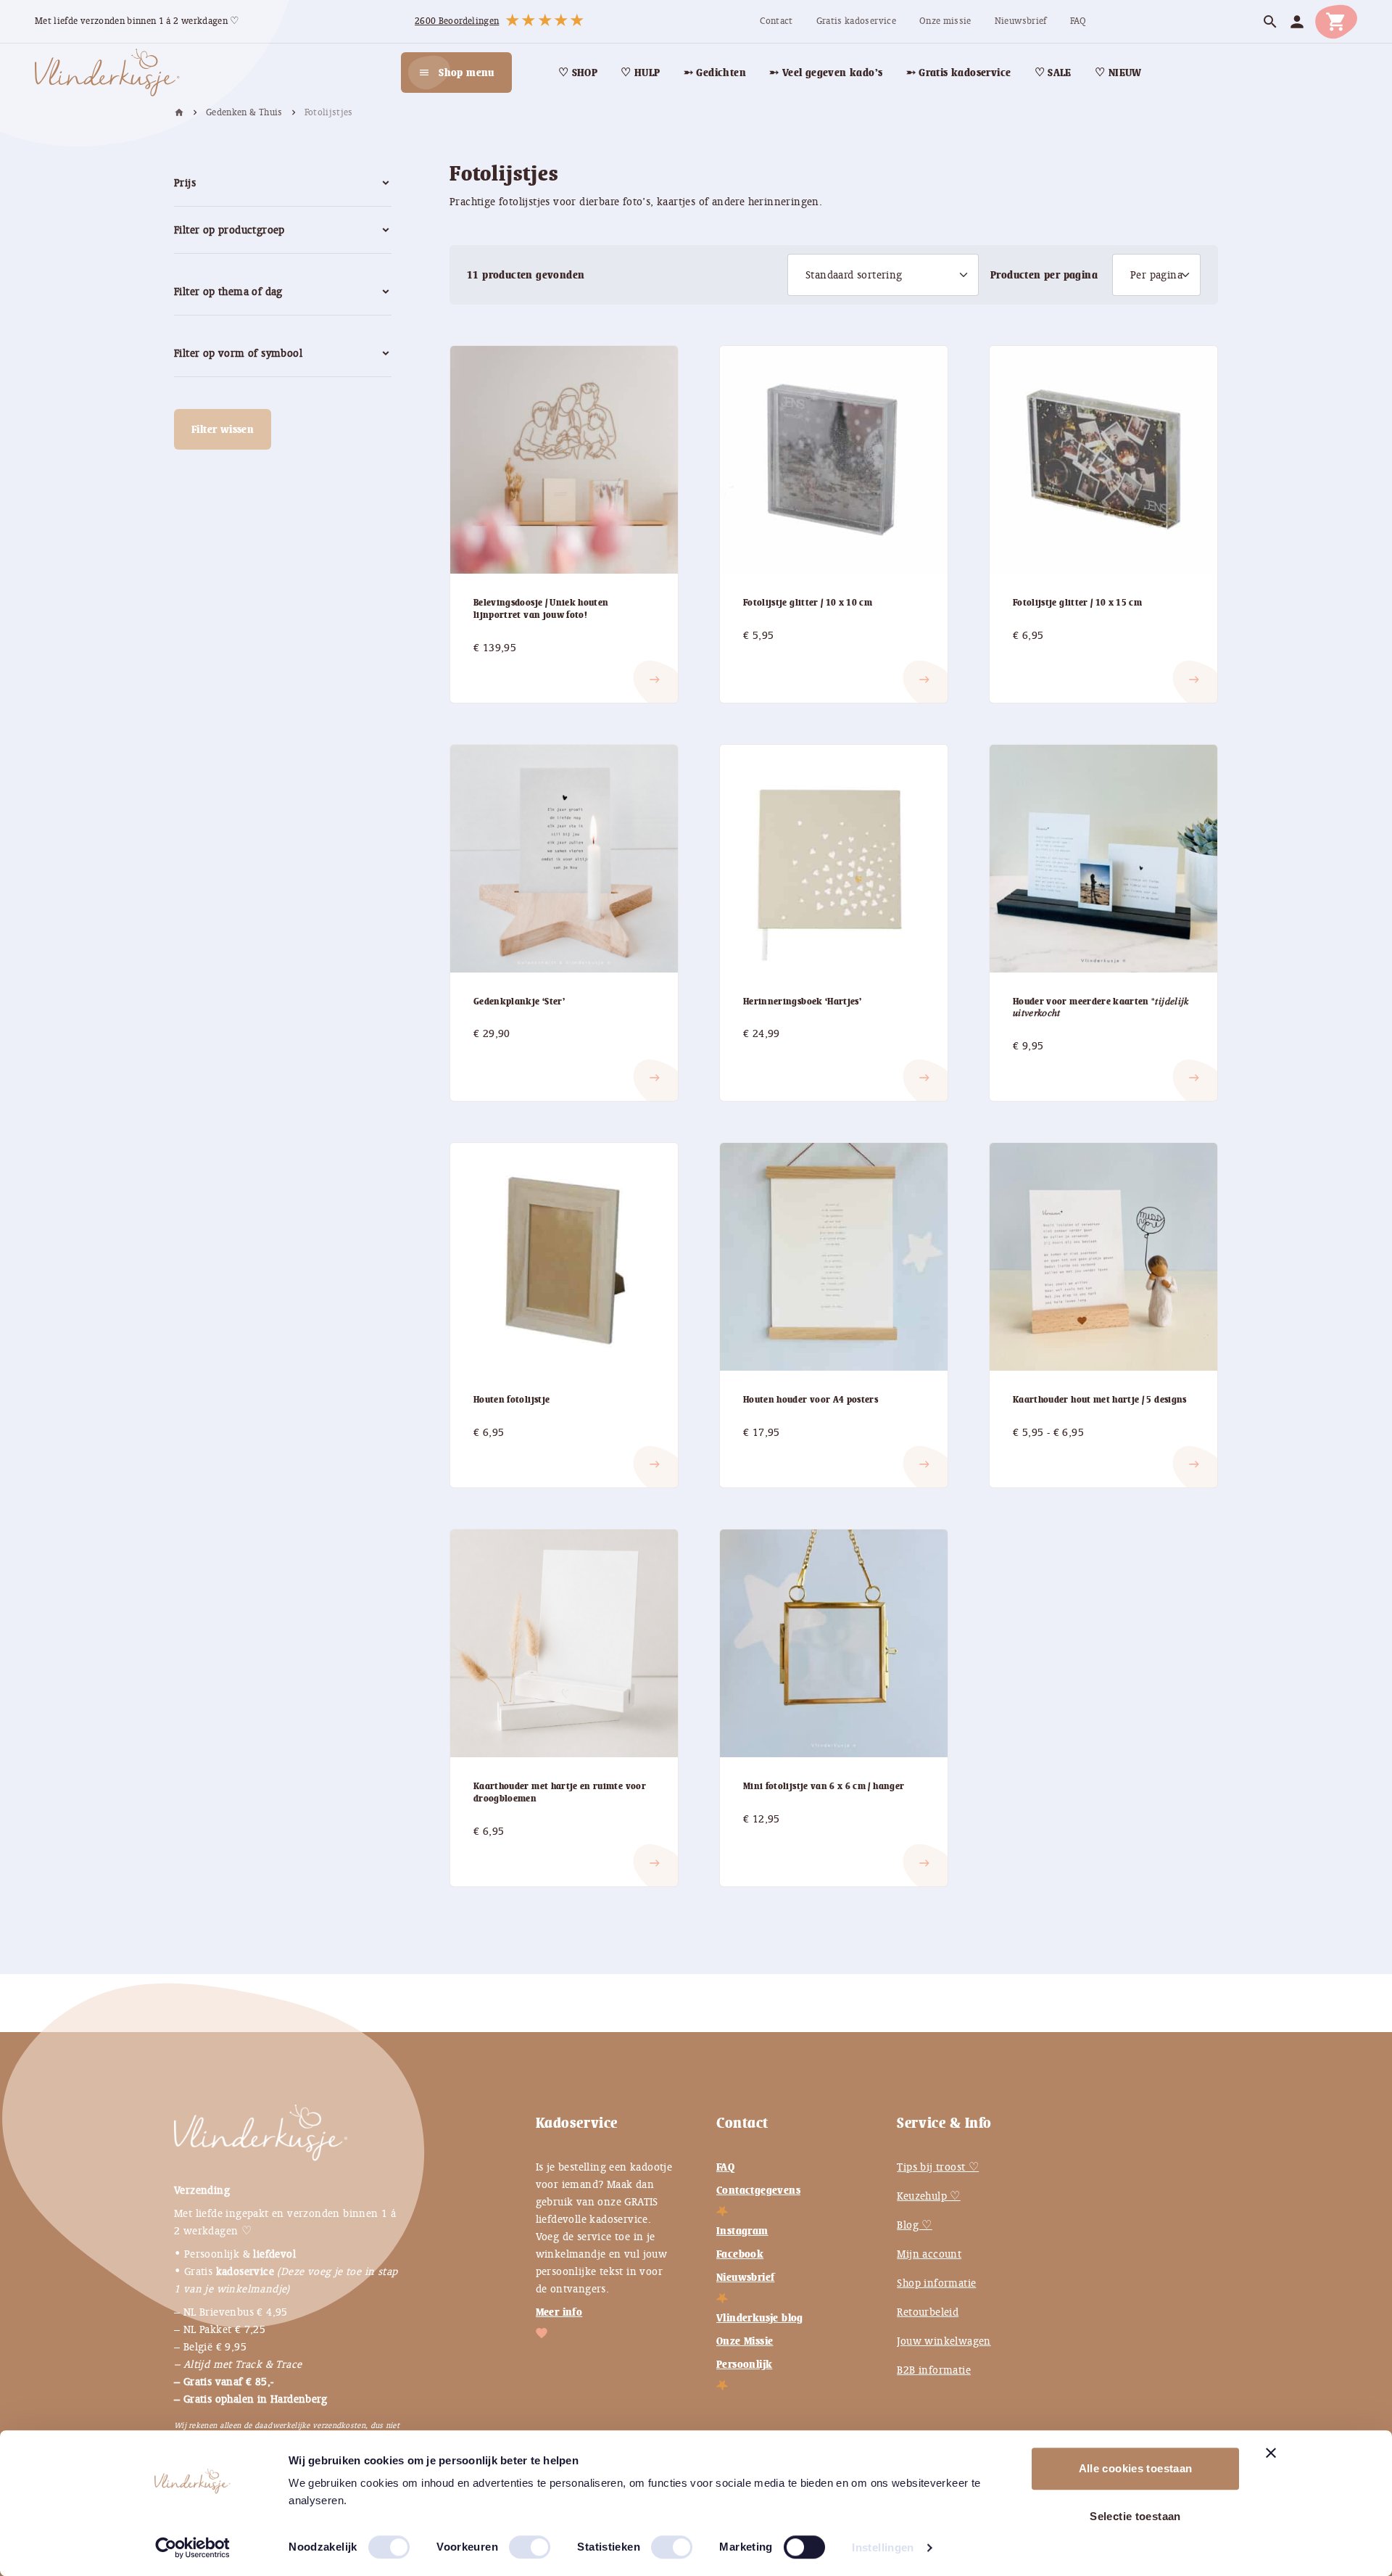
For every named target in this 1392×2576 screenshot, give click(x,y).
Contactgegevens (758, 2190)
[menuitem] (776, 21)
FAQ (725, 2167)
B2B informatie (934, 2370)
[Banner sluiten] (1271, 2453)
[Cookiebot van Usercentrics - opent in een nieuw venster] (192, 2548)
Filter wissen (223, 429)
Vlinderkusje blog (760, 2318)
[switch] (515, 2541)
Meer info (559, 2312)
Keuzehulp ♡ (928, 2196)
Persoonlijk (744, 2364)
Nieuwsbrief (745, 2277)
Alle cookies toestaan (1136, 2468)
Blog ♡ (914, 2225)
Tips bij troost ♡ (938, 2167)
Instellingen (883, 2547)
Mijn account (929, 2254)
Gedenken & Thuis (244, 112)
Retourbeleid (928, 2312)
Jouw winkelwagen (944, 2341)
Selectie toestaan (1135, 2516)
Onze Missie (745, 2341)
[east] (491, 668)
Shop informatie (936, 2283)
